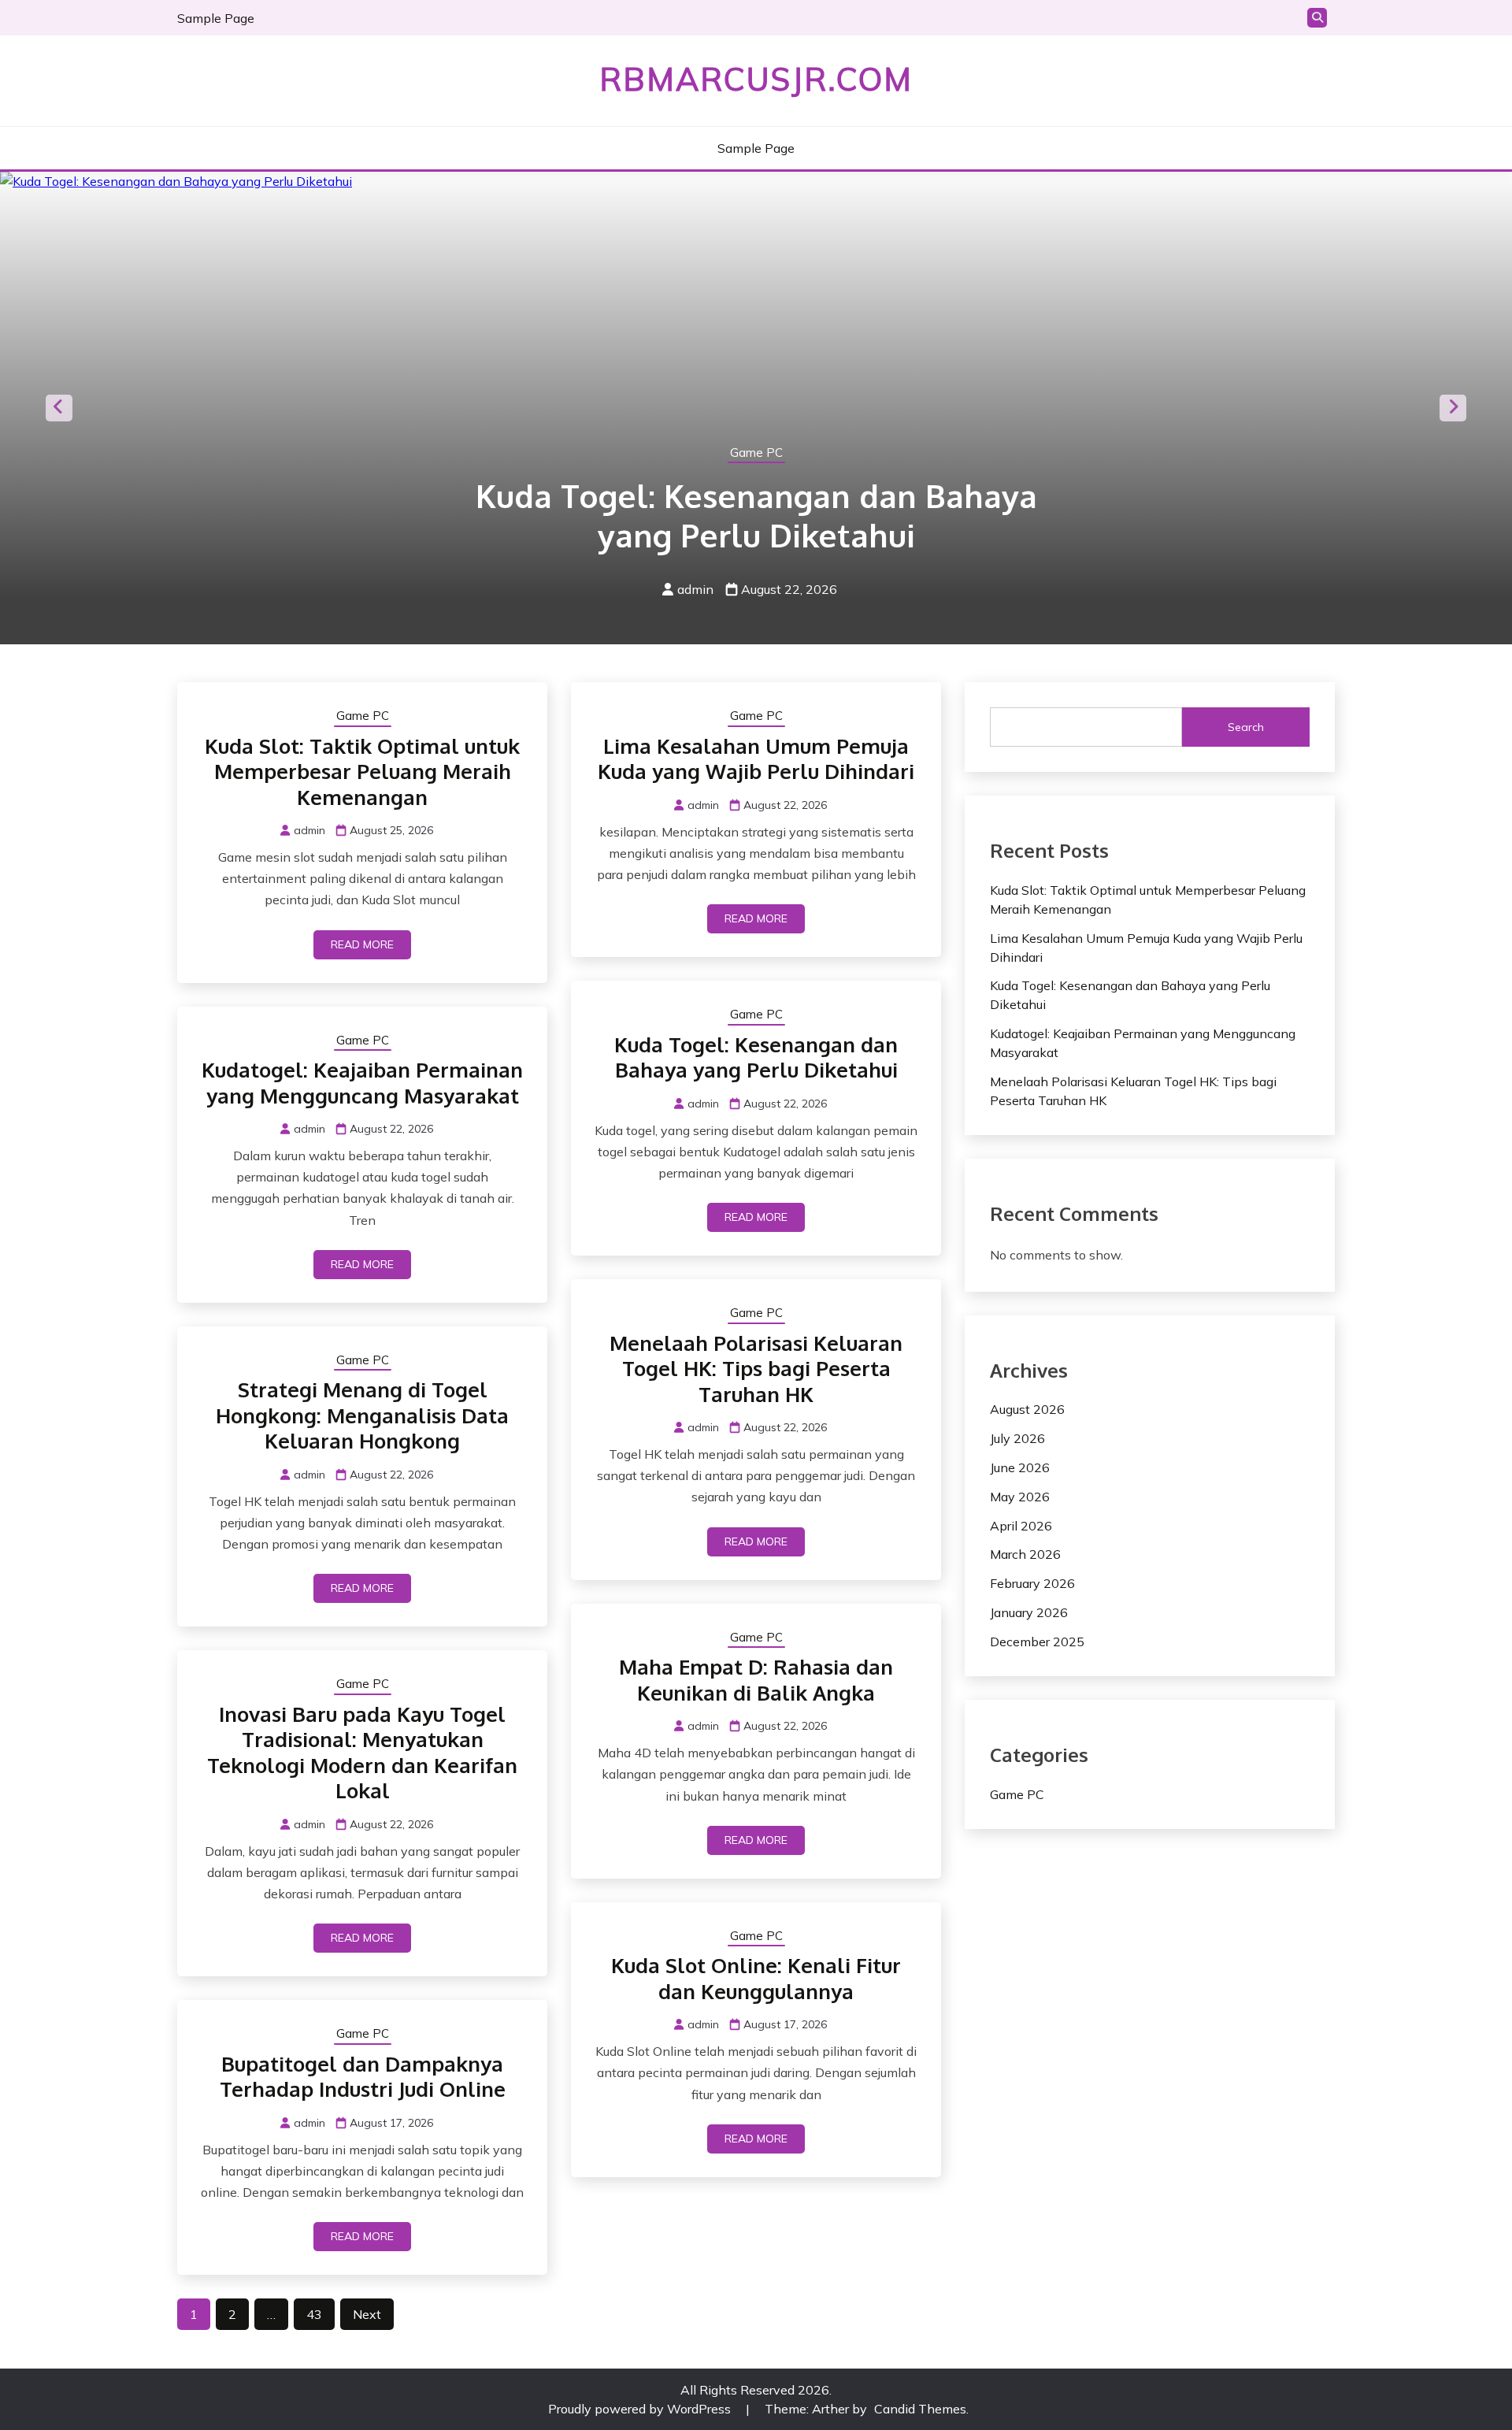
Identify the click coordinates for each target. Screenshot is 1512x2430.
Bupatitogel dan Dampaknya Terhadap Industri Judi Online (363, 2076)
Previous (59, 408)
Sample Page (216, 18)
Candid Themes (920, 2409)
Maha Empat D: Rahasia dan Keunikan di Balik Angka (756, 1679)
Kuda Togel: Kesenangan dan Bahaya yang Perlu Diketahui (756, 515)
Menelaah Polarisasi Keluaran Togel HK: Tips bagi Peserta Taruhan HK (756, 1368)
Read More (362, 944)
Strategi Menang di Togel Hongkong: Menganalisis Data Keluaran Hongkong (362, 1415)
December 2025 (1037, 1642)
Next (1453, 408)
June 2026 (1020, 1467)
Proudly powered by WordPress (641, 2409)
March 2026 (1025, 1554)
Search (1246, 727)
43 (314, 2314)
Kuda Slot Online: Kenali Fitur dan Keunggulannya (756, 1978)
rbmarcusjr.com (756, 79)
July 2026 (1017, 1438)
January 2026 (1029, 1612)
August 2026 (1027, 1409)
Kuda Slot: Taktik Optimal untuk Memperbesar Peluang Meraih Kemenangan (362, 771)
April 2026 (1021, 1526)
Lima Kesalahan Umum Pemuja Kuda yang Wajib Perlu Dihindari (756, 759)
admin (695, 589)
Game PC (756, 453)
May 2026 (1020, 1497)
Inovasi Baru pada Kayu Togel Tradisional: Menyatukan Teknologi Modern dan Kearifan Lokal (362, 1752)
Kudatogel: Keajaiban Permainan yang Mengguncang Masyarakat (362, 1082)
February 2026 (1032, 1583)
